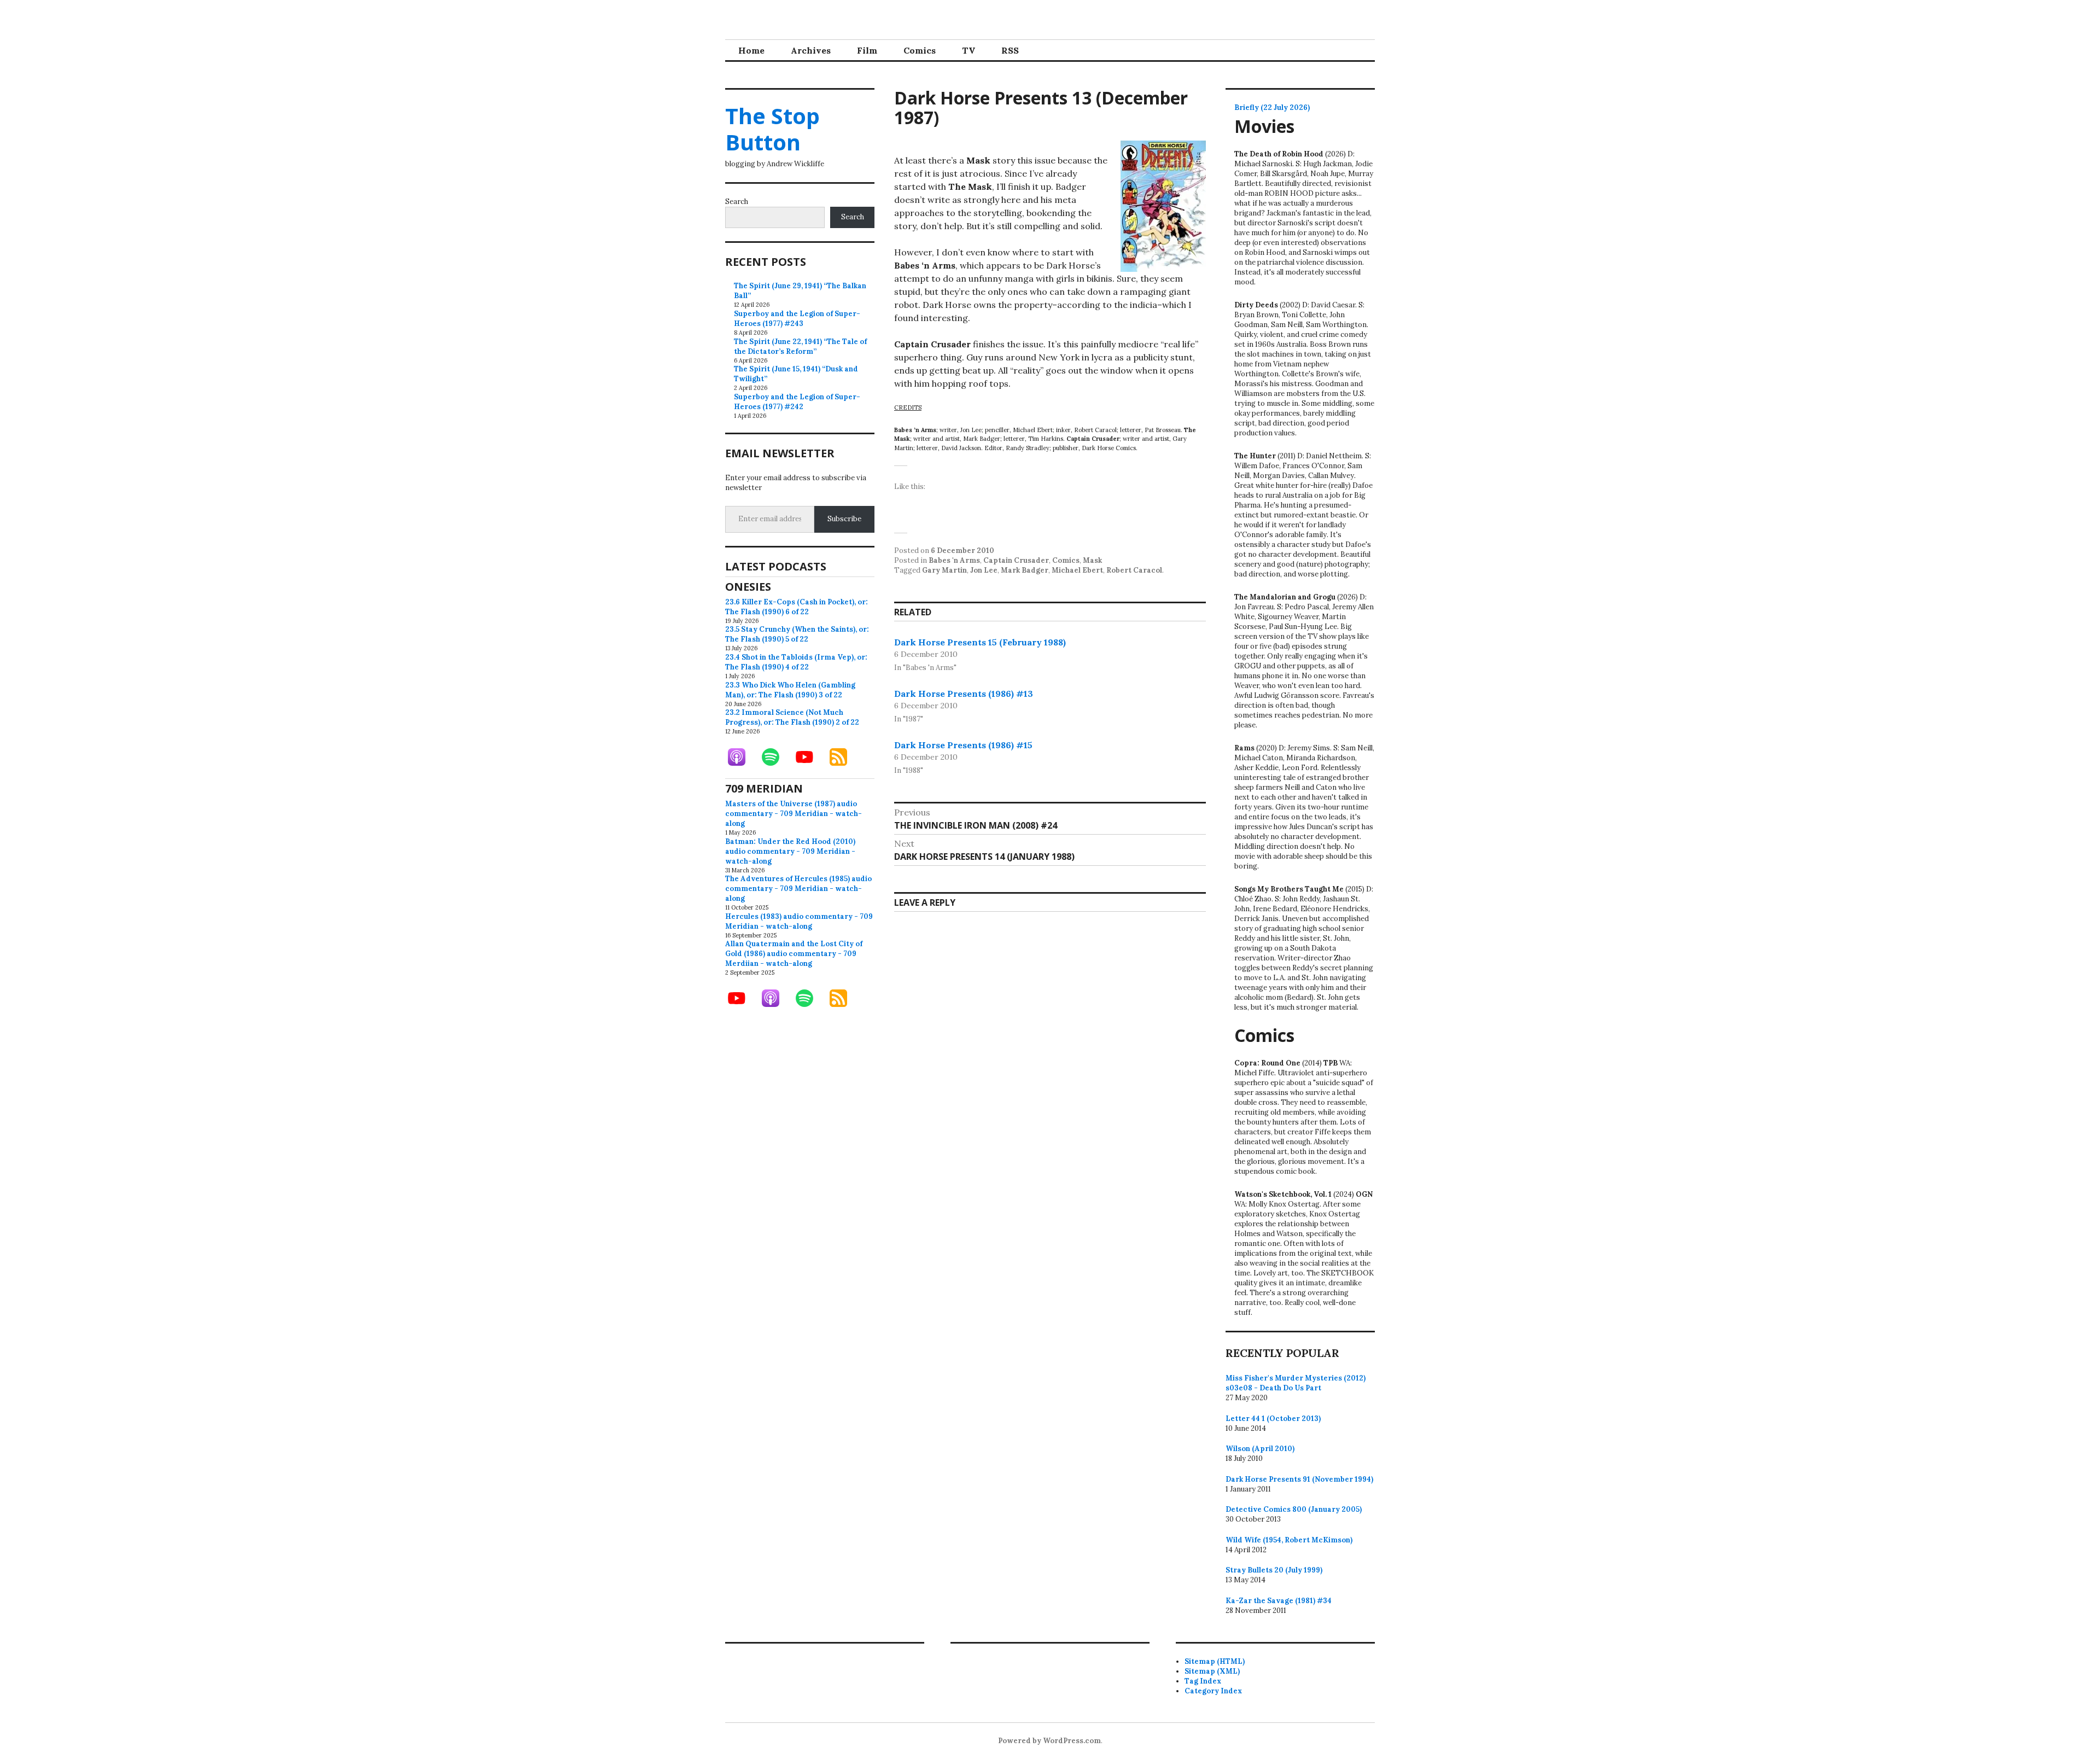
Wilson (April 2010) (1260, 1449)
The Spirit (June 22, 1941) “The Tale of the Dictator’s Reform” (800, 346)
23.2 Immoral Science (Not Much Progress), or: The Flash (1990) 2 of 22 (792, 717)
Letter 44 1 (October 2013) (1273, 1419)
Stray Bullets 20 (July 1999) (1274, 1570)
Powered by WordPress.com (1049, 1741)
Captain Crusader (1016, 560)
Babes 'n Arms (954, 560)
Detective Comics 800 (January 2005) (1294, 1509)
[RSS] (844, 757)
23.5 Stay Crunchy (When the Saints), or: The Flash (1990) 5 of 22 (797, 634)
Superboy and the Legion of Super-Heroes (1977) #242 (797, 402)
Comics (920, 50)
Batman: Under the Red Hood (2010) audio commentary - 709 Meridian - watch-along (790, 851)
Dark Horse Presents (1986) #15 (963, 745)
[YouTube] (810, 757)
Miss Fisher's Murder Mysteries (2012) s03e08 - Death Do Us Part (1296, 1383)
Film (867, 50)
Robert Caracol (1134, 570)
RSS (1010, 50)
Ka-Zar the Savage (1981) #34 (1279, 1601)
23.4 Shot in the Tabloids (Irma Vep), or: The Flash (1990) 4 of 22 (796, 662)
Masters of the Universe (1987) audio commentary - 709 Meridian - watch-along (794, 814)
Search (737, 202)
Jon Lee (984, 570)
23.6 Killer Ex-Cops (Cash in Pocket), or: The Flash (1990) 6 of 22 (797, 607)
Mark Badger (1025, 570)
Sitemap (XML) (1212, 1671)
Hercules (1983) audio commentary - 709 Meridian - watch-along (799, 921)
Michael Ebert (1077, 570)
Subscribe (844, 519)
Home (751, 50)
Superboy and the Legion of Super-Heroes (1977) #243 (797, 319)
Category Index (1213, 1691)
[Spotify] (776, 757)
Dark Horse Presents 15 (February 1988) (980, 642)
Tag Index (1203, 1681)
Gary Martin (944, 570)
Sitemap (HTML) (1215, 1661)
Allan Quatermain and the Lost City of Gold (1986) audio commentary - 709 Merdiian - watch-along (794, 954)
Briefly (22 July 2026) (1272, 107)
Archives (811, 50)
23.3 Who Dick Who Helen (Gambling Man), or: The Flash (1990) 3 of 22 (790, 690)
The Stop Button (772, 129)
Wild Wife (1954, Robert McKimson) (1289, 1540)
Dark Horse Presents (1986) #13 (964, 694)
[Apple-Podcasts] (742, 757)
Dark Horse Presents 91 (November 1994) (1299, 1479)
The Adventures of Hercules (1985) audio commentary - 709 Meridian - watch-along (798, 889)
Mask (1092, 560)
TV (969, 50)
